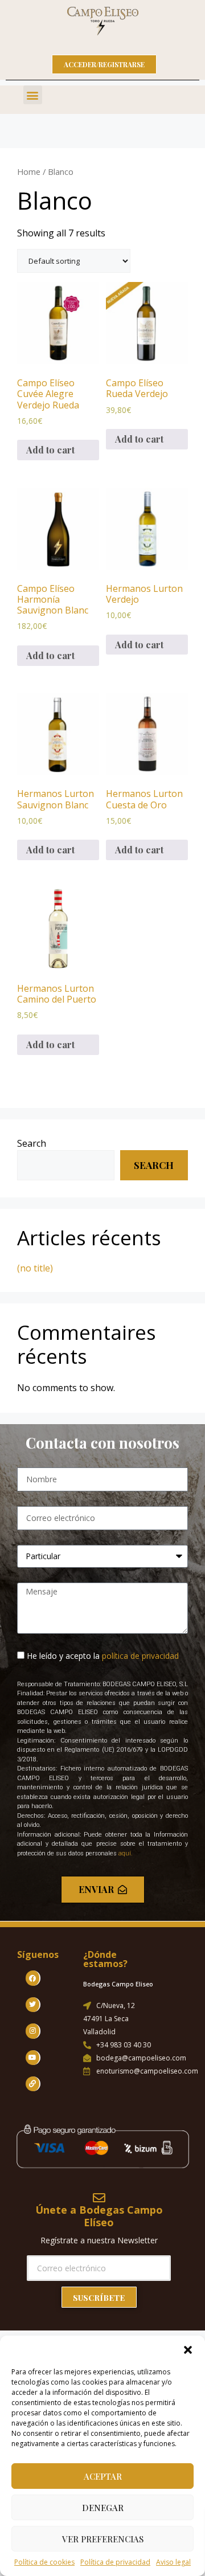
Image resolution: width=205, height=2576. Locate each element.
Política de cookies (44, 2562)
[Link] (33, 2084)
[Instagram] (33, 2031)
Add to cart (50, 450)
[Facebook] (33, 1978)
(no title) (35, 1268)
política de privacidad (140, 1656)
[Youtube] (33, 2058)
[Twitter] (33, 2005)
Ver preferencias (103, 2539)
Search (32, 1143)
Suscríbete (99, 2298)
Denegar (103, 2508)
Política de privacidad (115, 2562)
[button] (188, 2350)
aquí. (126, 1853)
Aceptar (103, 2476)
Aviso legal (173, 2562)
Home (29, 171)
